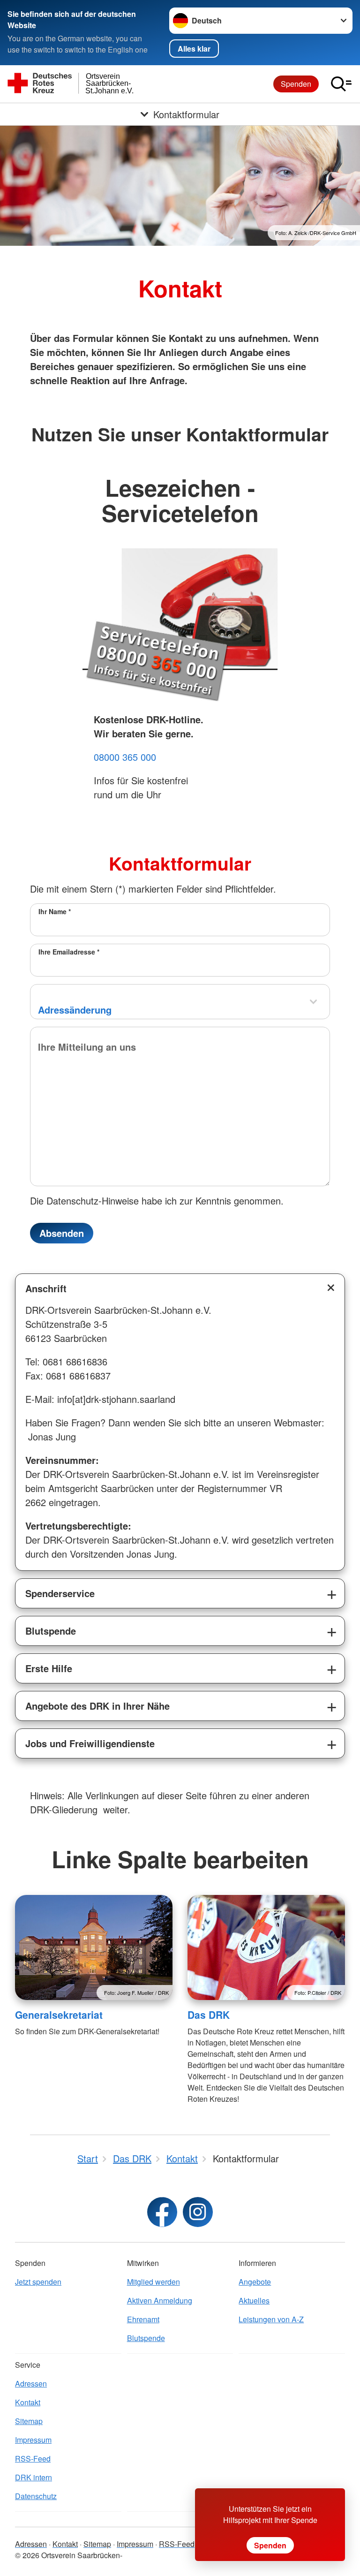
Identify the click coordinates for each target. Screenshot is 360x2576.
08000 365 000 (125, 757)
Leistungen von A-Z (271, 2319)
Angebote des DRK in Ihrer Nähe (97, 1706)
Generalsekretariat (59, 2015)
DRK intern (34, 2477)
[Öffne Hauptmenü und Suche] (341, 84)
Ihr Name (55, 911)
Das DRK (209, 2015)
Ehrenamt (143, 2319)
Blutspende (51, 1631)
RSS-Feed (33, 2459)
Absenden (62, 1233)
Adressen (31, 2383)
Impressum (33, 2440)
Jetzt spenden (38, 2282)
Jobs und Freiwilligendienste (90, 1743)
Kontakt (28, 2402)
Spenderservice (60, 1593)
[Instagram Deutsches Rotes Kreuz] (198, 2212)
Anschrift (46, 1288)
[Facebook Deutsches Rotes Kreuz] (162, 2212)
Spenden (296, 84)
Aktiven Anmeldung (160, 2300)
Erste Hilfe (49, 1668)
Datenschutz (36, 2496)
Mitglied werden (154, 2282)
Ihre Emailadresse (69, 952)
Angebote (255, 2282)
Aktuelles (254, 2300)
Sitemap (29, 2421)
